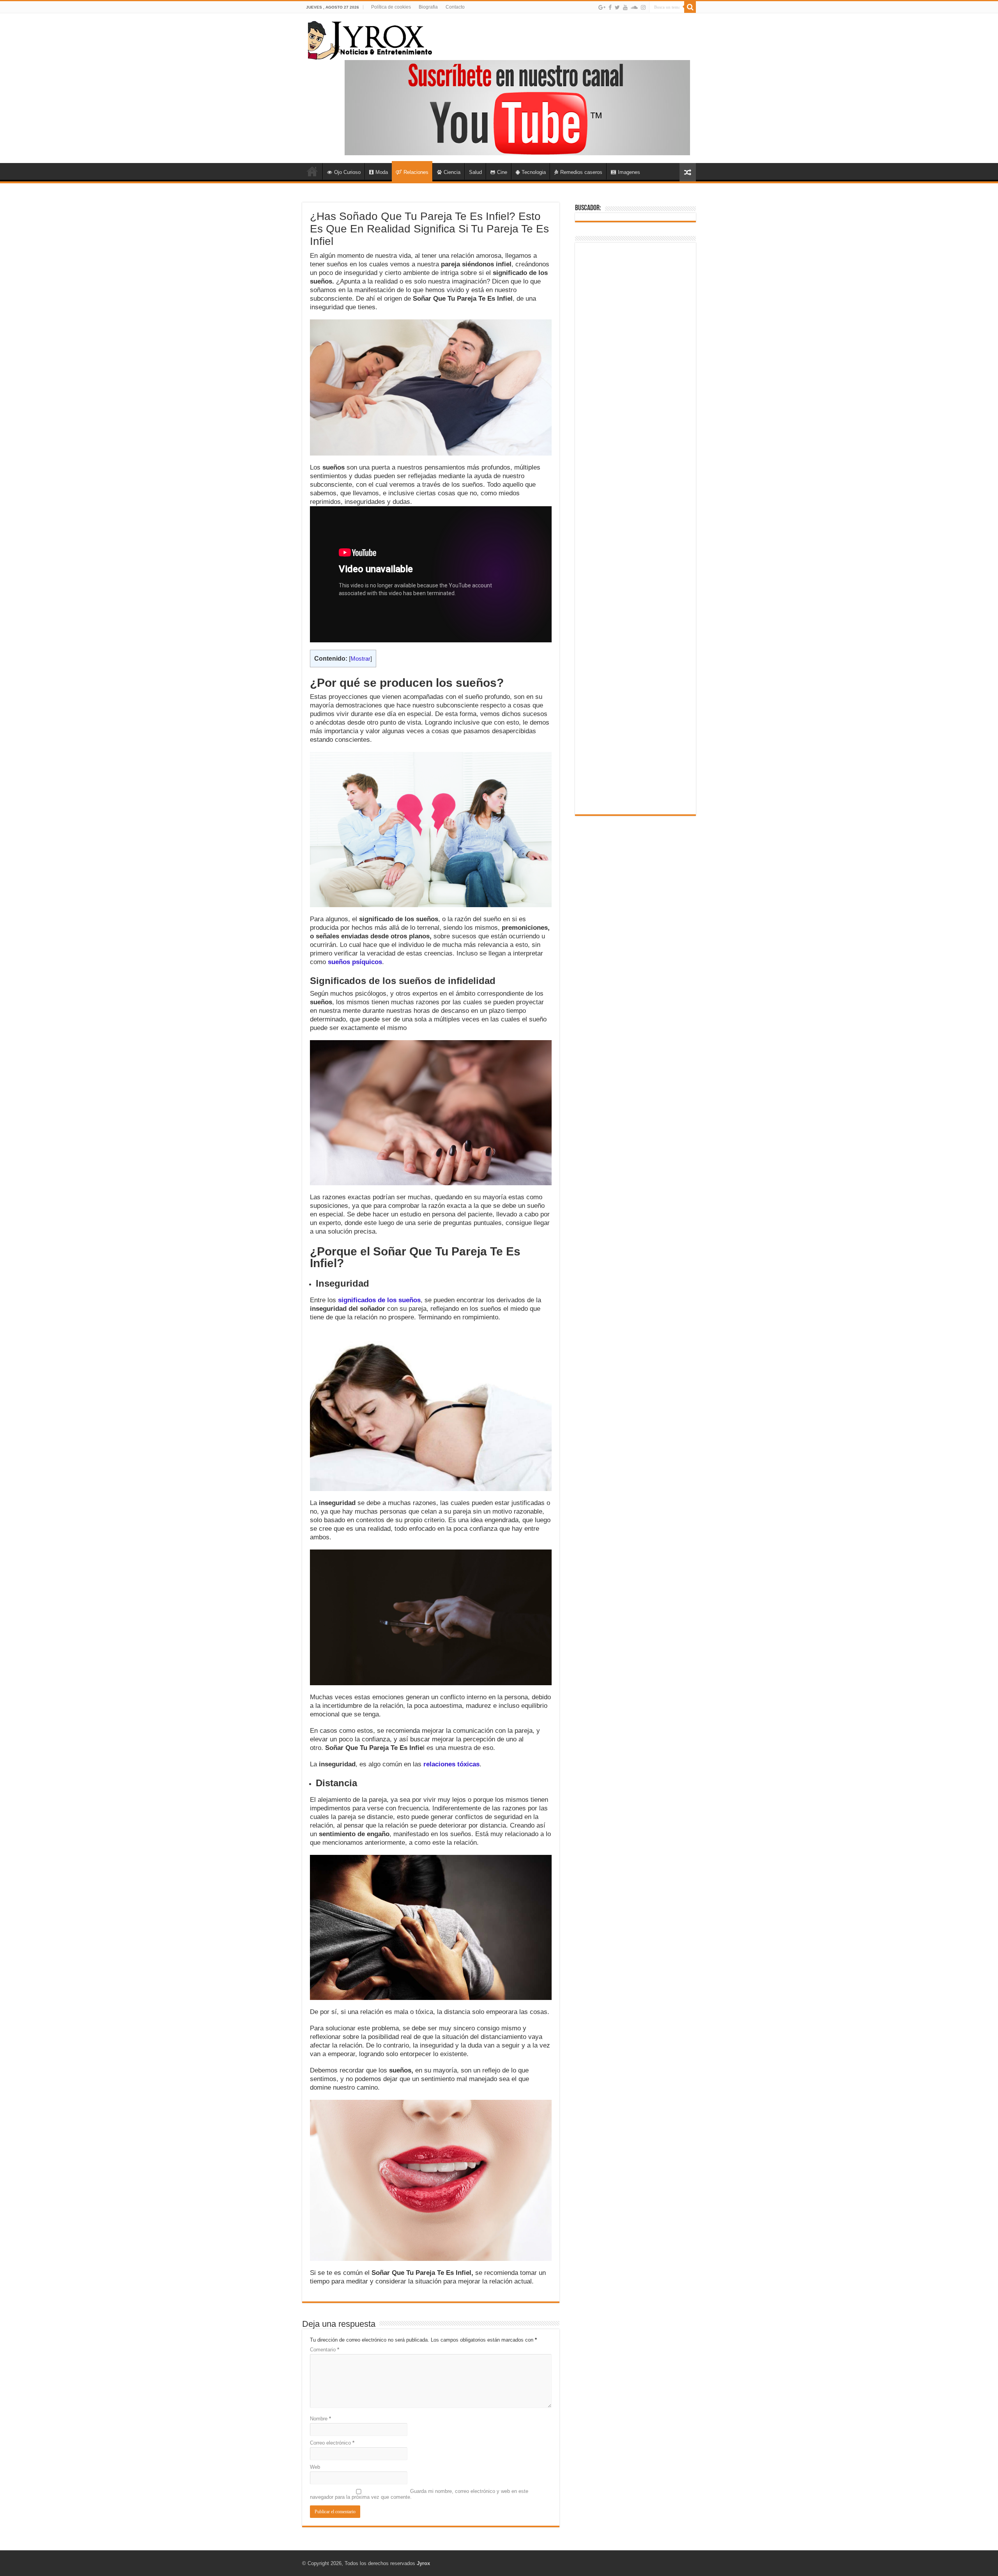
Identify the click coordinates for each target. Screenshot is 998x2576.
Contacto (455, 7)
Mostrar (360, 659)
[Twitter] (617, 7)
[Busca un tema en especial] (690, 7)
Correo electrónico (332, 2443)
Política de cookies (391, 7)
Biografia (428, 7)
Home (312, 171)
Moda (382, 172)
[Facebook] (610, 7)
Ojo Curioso (347, 172)
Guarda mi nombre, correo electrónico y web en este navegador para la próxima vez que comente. (419, 2494)
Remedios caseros (581, 172)
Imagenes (629, 172)
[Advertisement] (635, 528)
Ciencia (452, 172)
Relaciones (416, 172)
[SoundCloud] (634, 7)
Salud (475, 172)
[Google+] (602, 7)
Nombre (320, 2419)
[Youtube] (625, 7)
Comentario (325, 2350)
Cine (502, 172)
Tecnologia (534, 172)
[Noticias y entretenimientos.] (370, 39)
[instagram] (643, 7)
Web (315, 2467)
